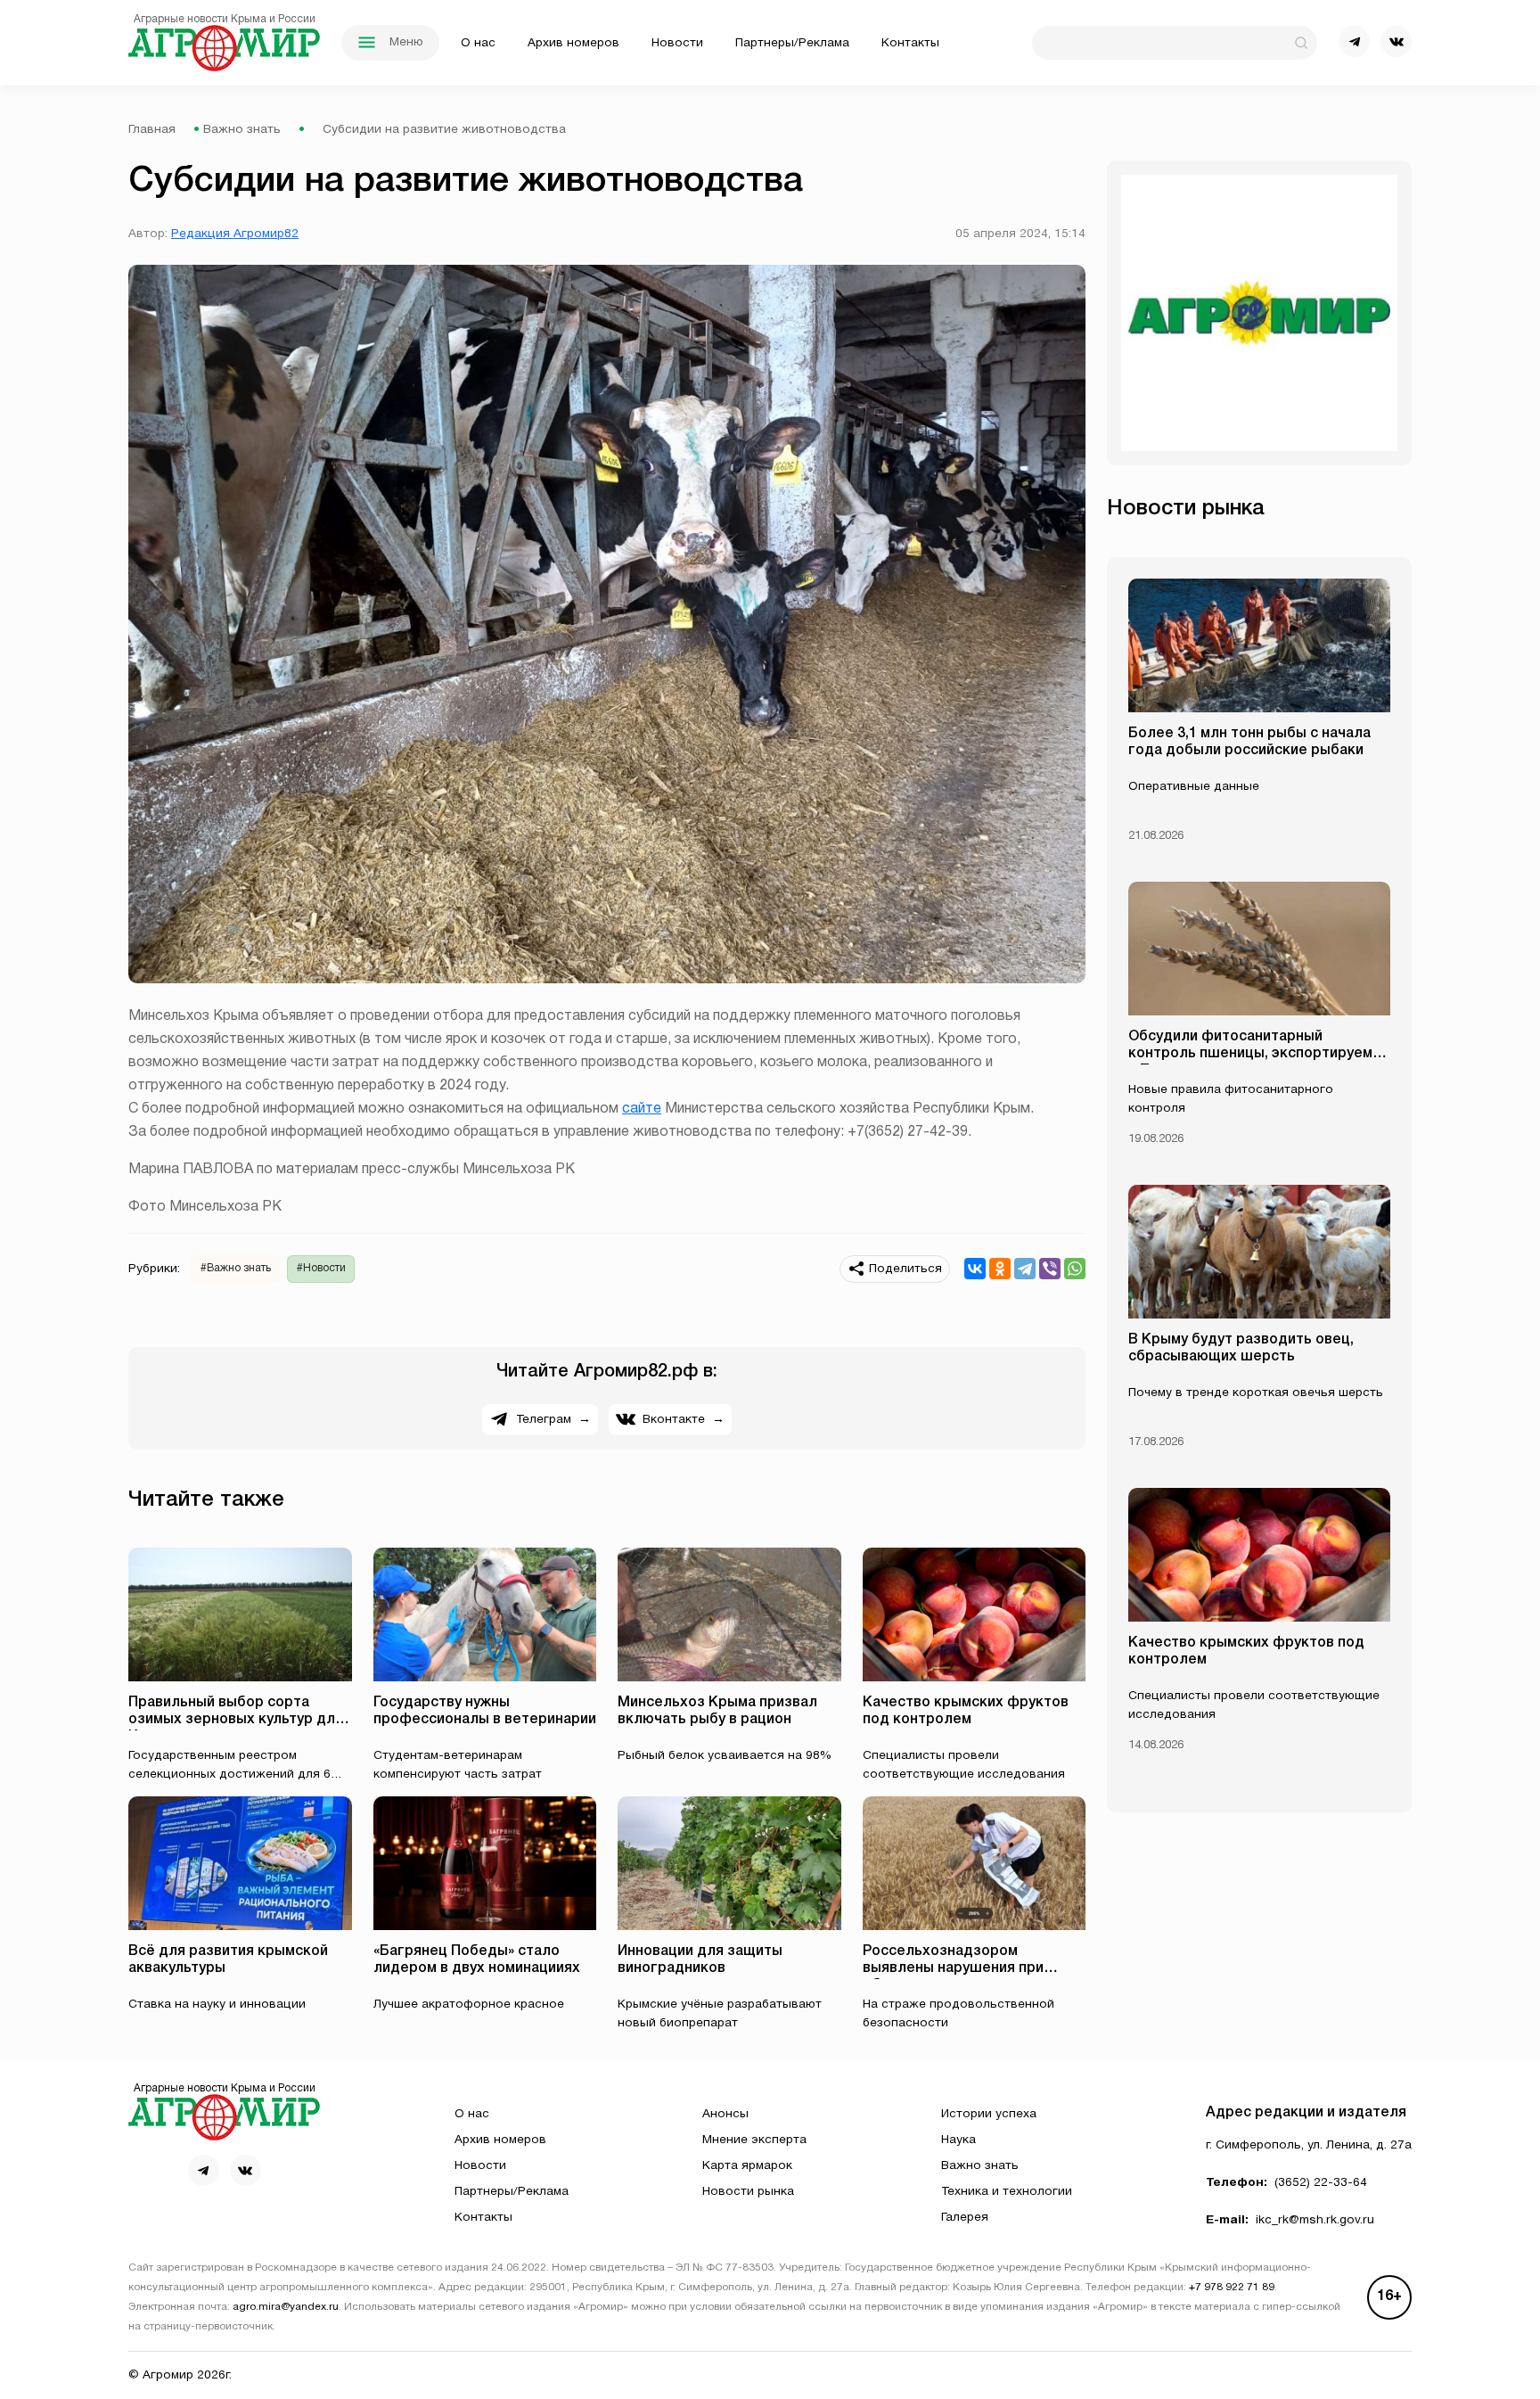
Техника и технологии (1007, 2192)
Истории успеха (989, 2114)
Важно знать (242, 130)
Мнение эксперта (754, 2140)
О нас (478, 43)
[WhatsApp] (1075, 1269)
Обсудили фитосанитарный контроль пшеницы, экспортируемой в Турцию (1259, 1054)
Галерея (965, 2218)
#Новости (321, 1268)
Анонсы (725, 2114)
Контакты (910, 43)
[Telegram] (1025, 1269)
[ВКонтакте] (975, 1269)
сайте (642, 1109)
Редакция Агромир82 (235, 234)
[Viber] (1050, 1269)
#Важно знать (236, 1268)
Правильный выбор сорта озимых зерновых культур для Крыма (236, 1720)
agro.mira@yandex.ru (286, 2307)
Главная (152, 130)
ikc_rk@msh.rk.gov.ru (1315, 2220)
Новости (677, 43)
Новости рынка (748, 2192)
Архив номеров (573, 43)
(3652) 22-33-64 (1321, 2183)
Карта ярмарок (747, 2166)
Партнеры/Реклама (792, 43)
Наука (958, 2140)
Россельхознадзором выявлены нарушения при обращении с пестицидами (957, 1968)
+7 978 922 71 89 (1232, 2288)
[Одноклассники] (1000, 1269)
